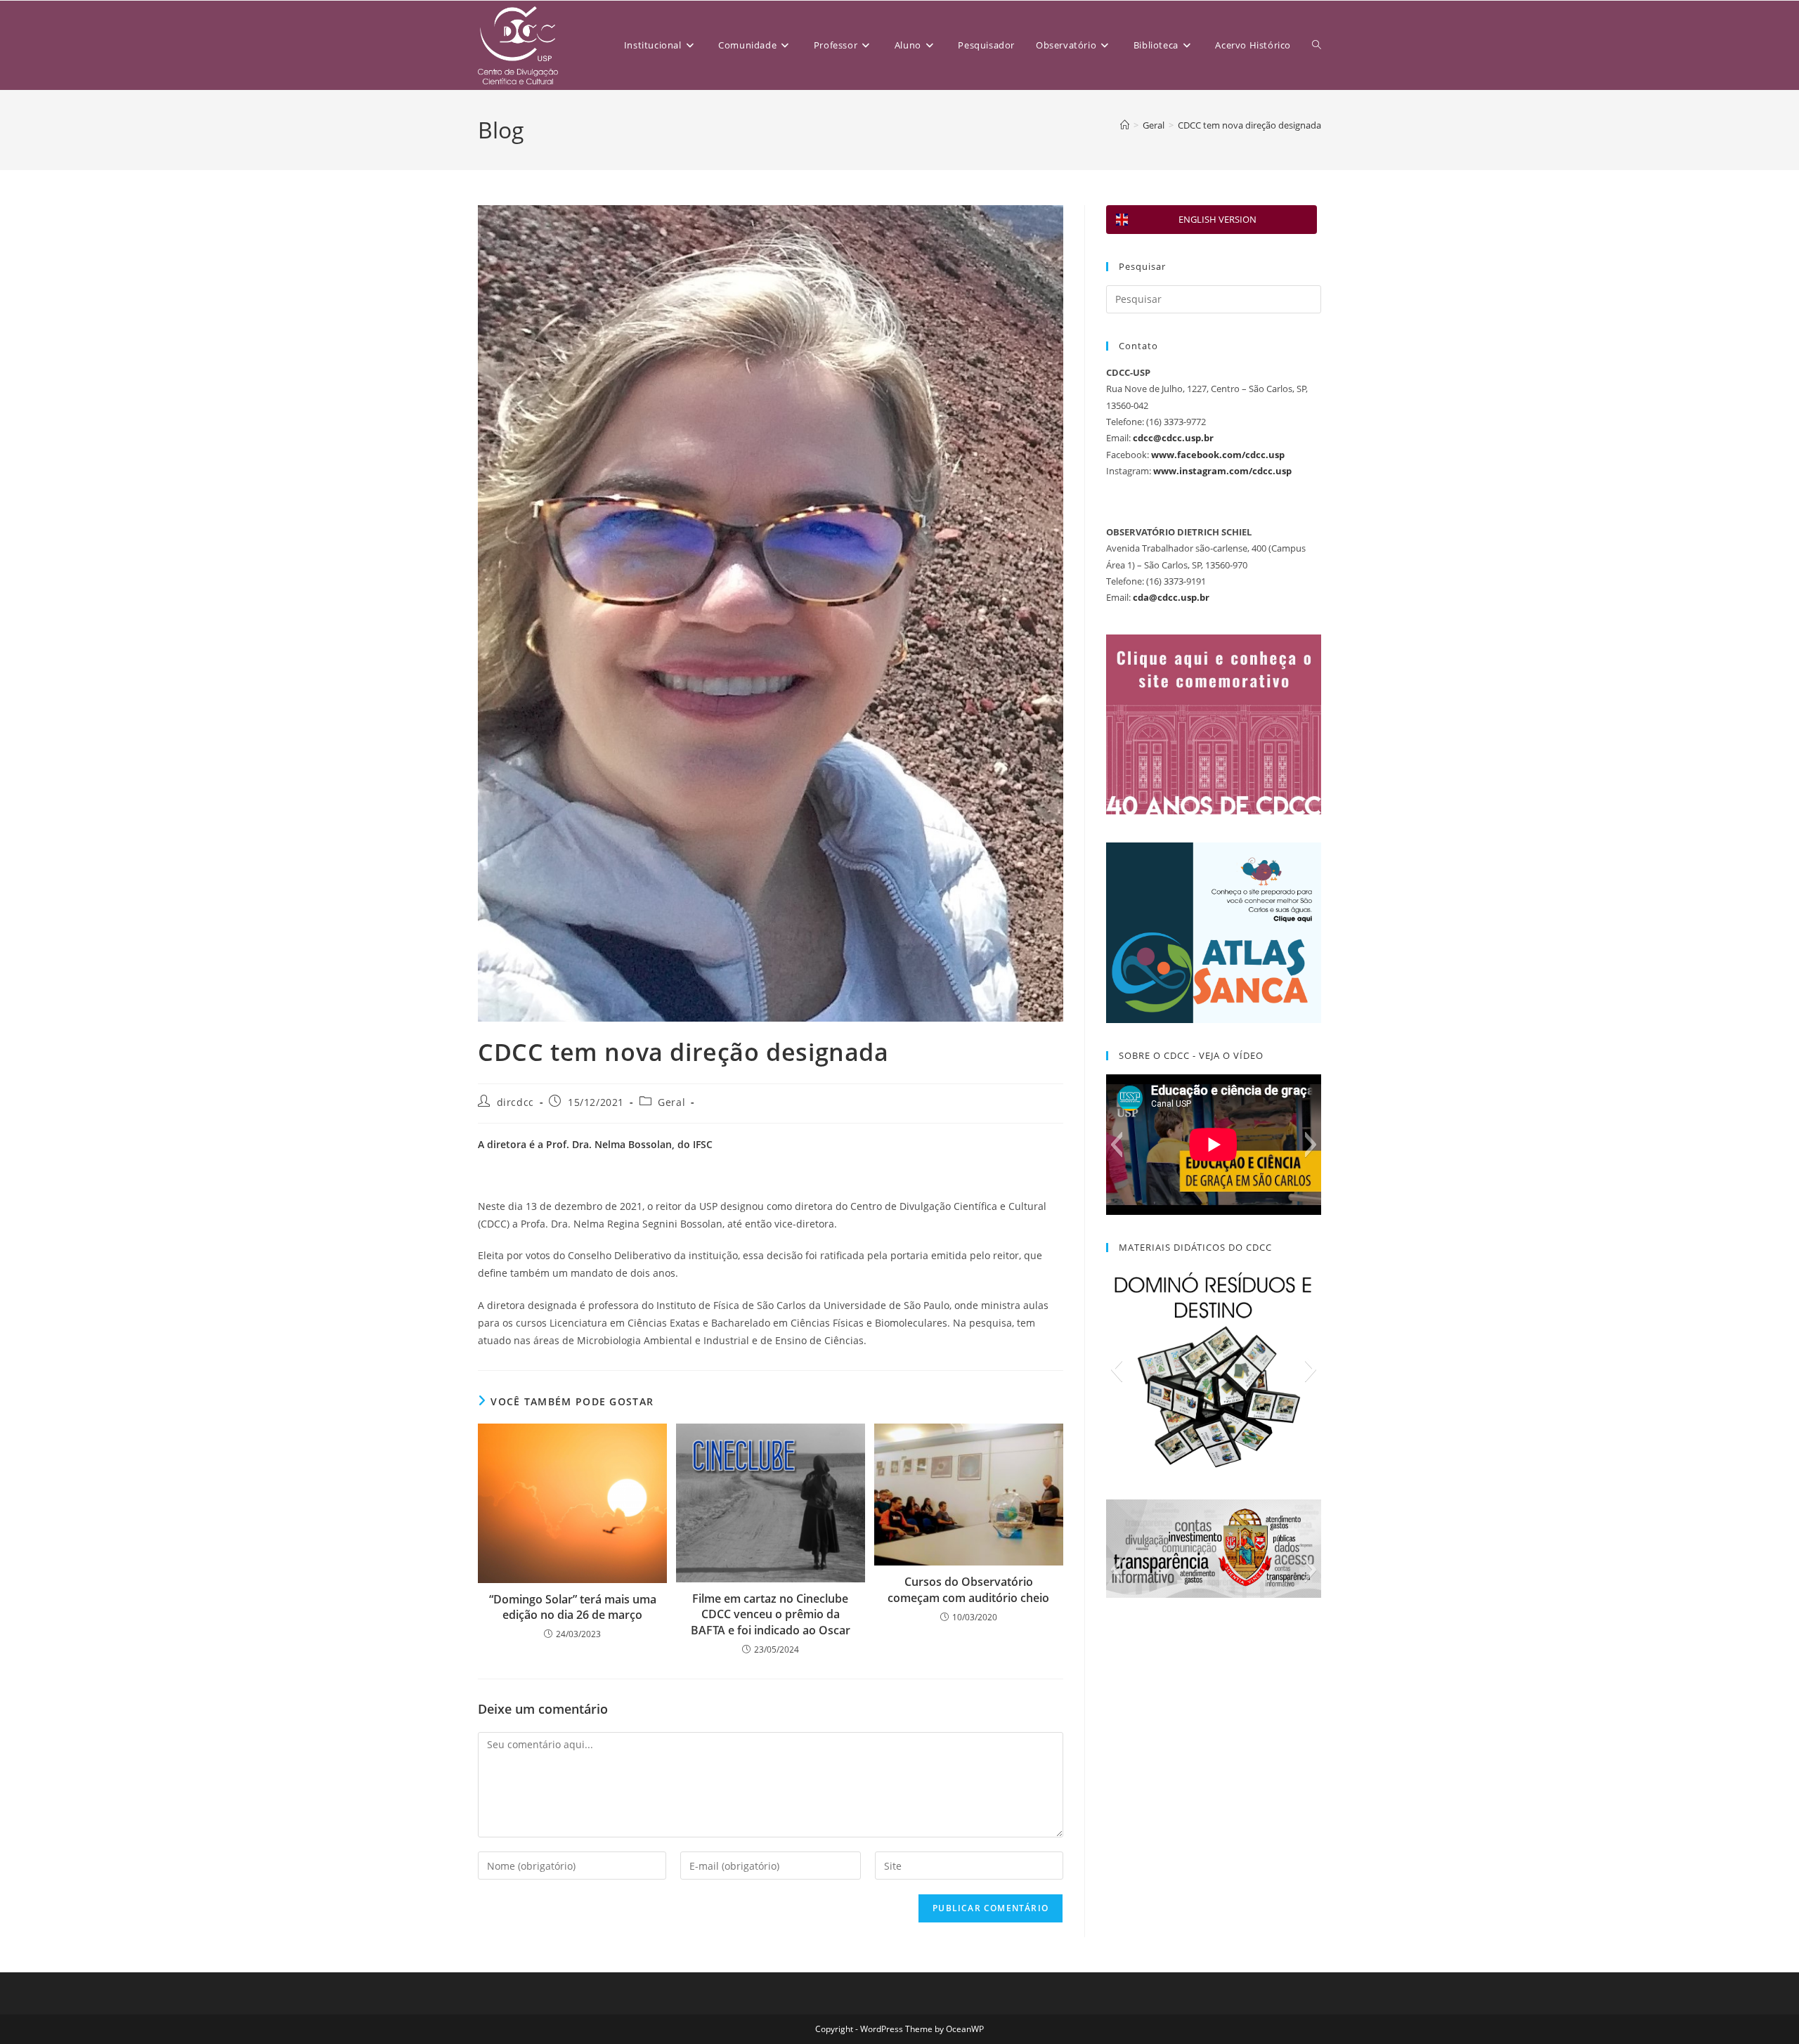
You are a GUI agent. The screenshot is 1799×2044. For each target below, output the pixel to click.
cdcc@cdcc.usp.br (1173, 438)
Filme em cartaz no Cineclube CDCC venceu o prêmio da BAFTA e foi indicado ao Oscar (771, 1614)
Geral (671, 1102)
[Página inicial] (1125, 125)
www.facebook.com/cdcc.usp (1218, 455)
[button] (1116, 1145)
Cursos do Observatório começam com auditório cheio (968, 1589)
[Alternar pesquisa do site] (1317, 45)
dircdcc (515, 1102)
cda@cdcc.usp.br (1171, 597)
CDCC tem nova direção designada (1249, 125)
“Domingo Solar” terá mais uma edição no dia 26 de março (573, 1607)
